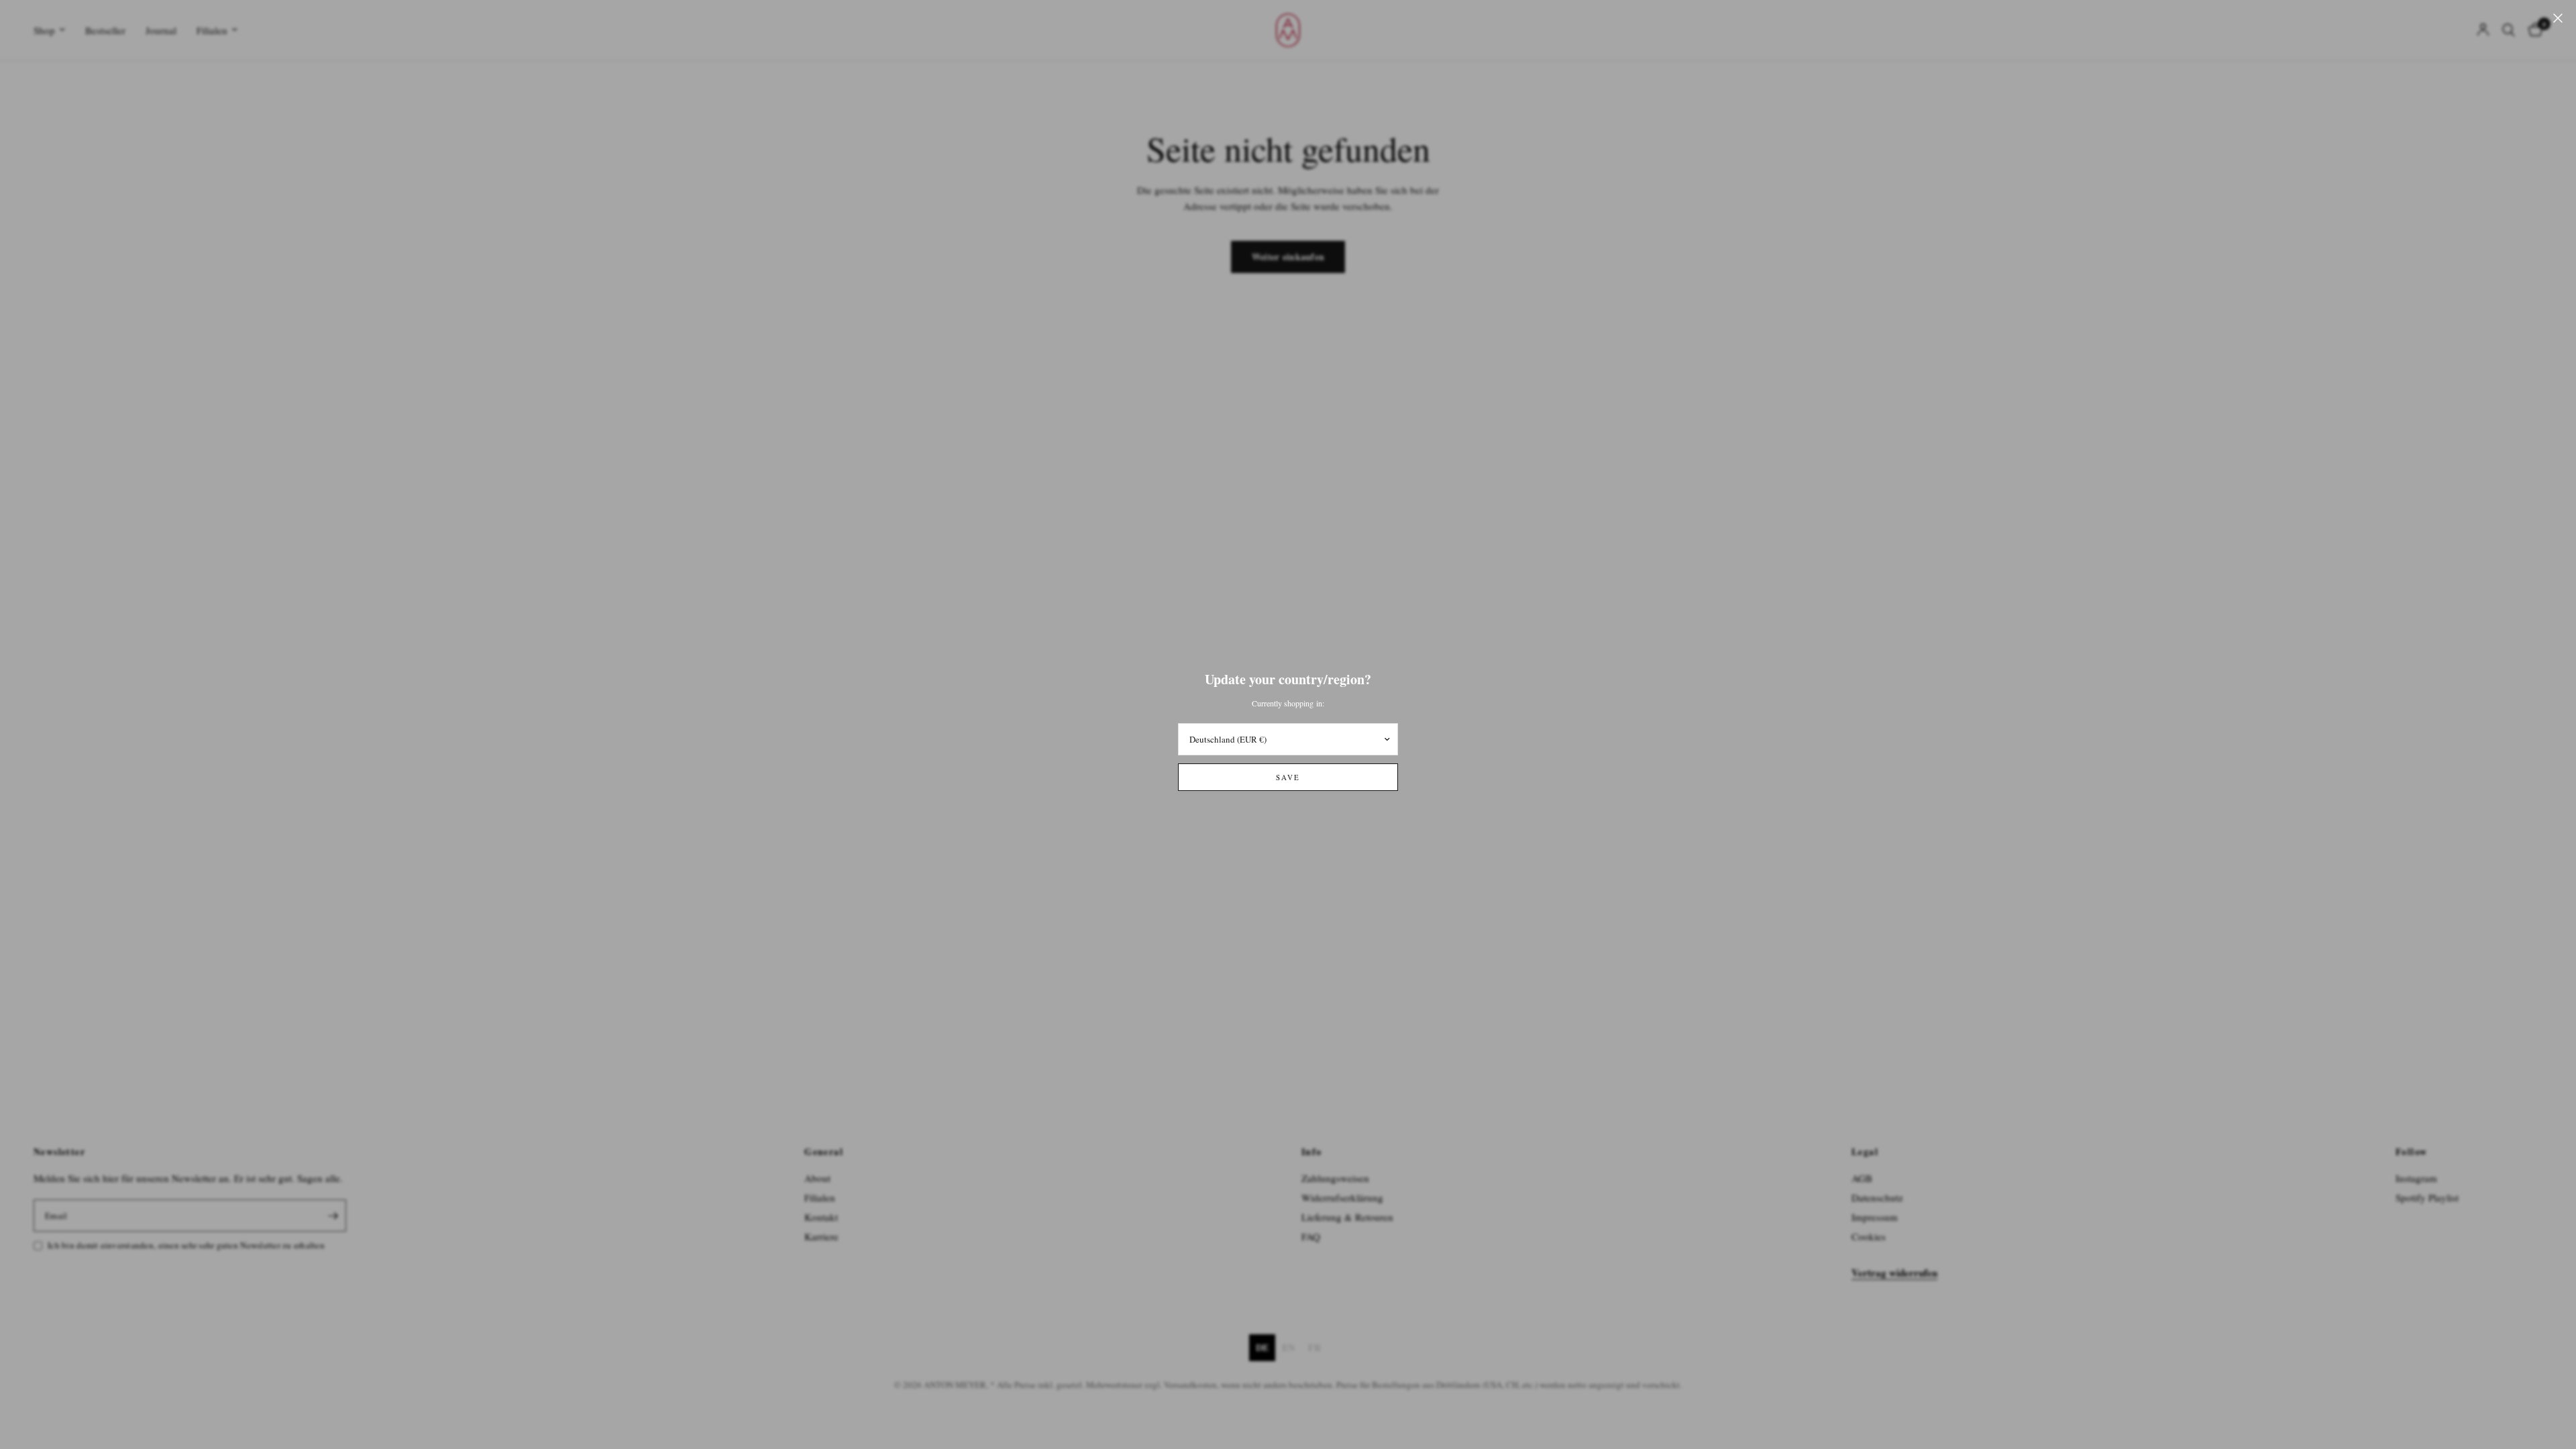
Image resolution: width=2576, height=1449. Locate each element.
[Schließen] (2558, 18)
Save (1288, 777)
